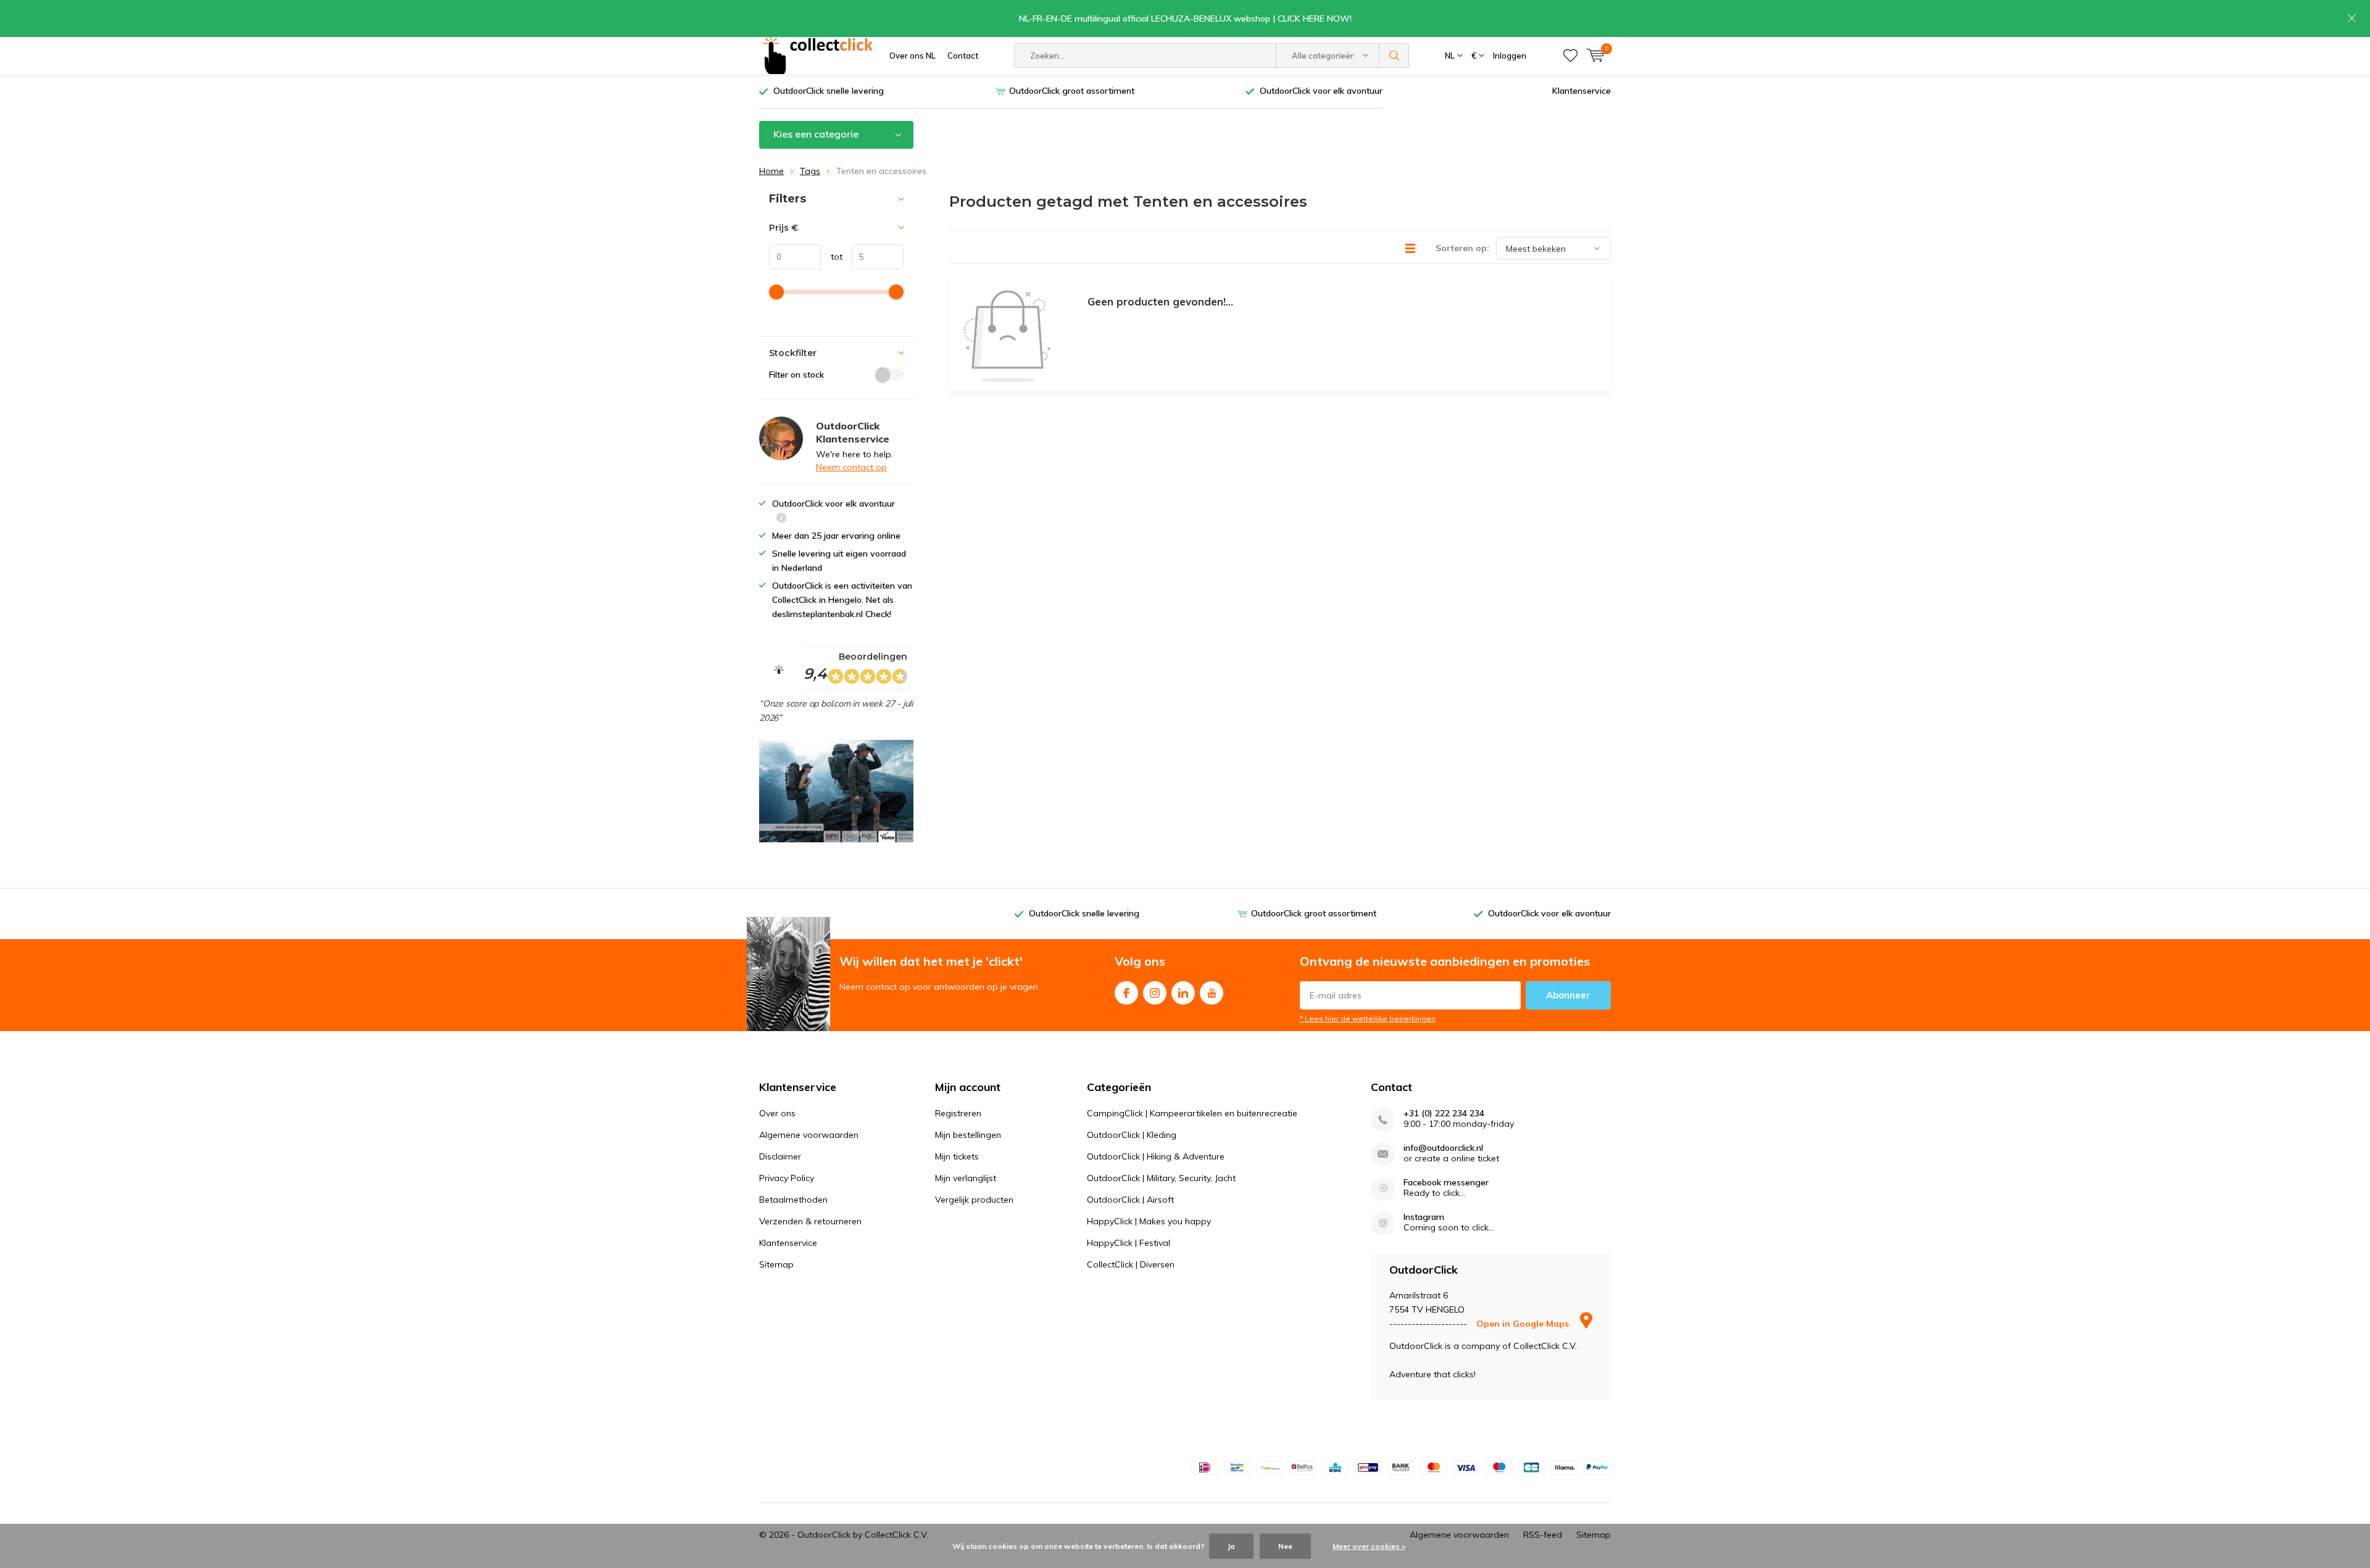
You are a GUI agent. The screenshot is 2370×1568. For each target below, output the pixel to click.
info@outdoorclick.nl (1443, 1148)
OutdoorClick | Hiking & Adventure (1156, 1156)
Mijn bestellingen (968, 1135)
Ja (1231, 1546)
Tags (810, 171)
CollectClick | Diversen (1131, 1264)
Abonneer (1568, 995)
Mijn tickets (957, 1156)
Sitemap (776, 1264)
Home (771, 171)
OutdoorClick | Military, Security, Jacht (1161, 1178)
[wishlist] (1570, 56)
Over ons (777, 1113)
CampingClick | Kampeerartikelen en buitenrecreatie (1192, 1113)
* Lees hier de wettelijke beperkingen (1368, 1018)
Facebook (1126, 993)
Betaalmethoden (793, 1200)
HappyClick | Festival (1129, 1243)
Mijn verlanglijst (966, 1178)
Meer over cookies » (1369, 1546)
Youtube (1212, 993)
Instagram (1155, 993)
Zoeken (1394, 56)
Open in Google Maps (1524, 1324)
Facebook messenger (1446, 1183)
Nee (1285, 1546)
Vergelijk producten (974, 1200)
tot (832, 257)
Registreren (958, 1113)
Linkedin (1183, 993)
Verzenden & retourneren (810, 1221)
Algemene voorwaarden (809, 1135)
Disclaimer (780, 1156)
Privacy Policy (787, 1178)
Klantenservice (1582, 91)
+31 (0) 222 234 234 (1444, 1114)
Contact (963, 56)
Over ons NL (913, 56)
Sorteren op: (1462, 248)
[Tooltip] (781, 519)
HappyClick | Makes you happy (1149, 1221)
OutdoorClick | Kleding (1132, 1135)
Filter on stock (796, 375)
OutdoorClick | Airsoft (1130, 1200)
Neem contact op (851, 467)
